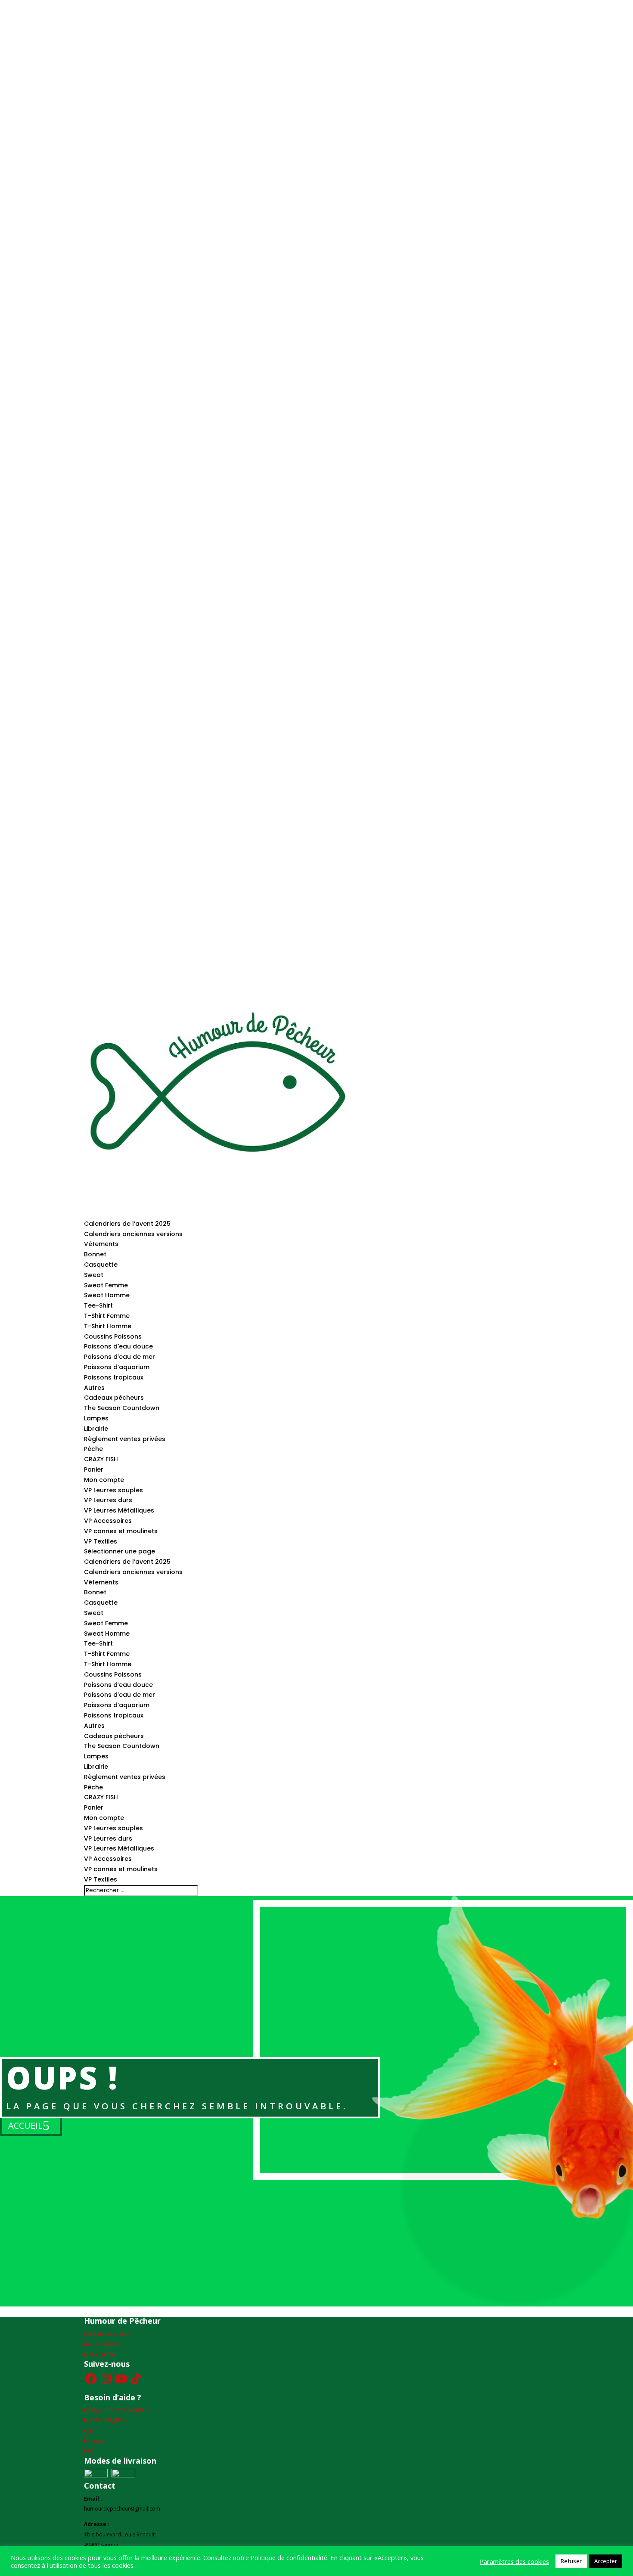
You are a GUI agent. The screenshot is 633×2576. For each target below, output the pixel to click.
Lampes (96, 1418)
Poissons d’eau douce (118, 1346)
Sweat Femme (106, 1285)
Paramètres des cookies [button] (514, 2561)
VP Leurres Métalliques (119, 1510)
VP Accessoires (108, 1521)
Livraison (95, 2441)
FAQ (89, 2451)
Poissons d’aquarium (117, 1367)
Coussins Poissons (113, 1336)
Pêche (93, 1449)
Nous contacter (103, 2344)
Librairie (96, 1429)
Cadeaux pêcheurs (114, 1398)
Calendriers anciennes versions (133, 1234)
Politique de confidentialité (117, 2410)
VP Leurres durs (108, 1500)
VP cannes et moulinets (121, 1531)
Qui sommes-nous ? (108, 2334)
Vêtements (101, 1244)
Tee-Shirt (98, 1305)
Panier (94, 1469)
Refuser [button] (571, 2561)
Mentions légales (104, 2420)
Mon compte (104, 1480)
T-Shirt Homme (108, 1326)
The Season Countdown (122, 1408)
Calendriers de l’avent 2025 (127, 1224)
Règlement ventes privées (125, 1439)
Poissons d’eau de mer (119, 1357)
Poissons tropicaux (114, 1377)
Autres (94, 1388)
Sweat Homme (107, 1295)
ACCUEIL (25, 2125)
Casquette (101, 1265)
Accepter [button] (606, 2561)
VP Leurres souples (113, 1490)
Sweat (94, 1275)
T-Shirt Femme (107, 1316)
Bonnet (95, 1254)
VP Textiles (101, 1541)
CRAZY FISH (101, 1459)
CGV (89, 2431)
